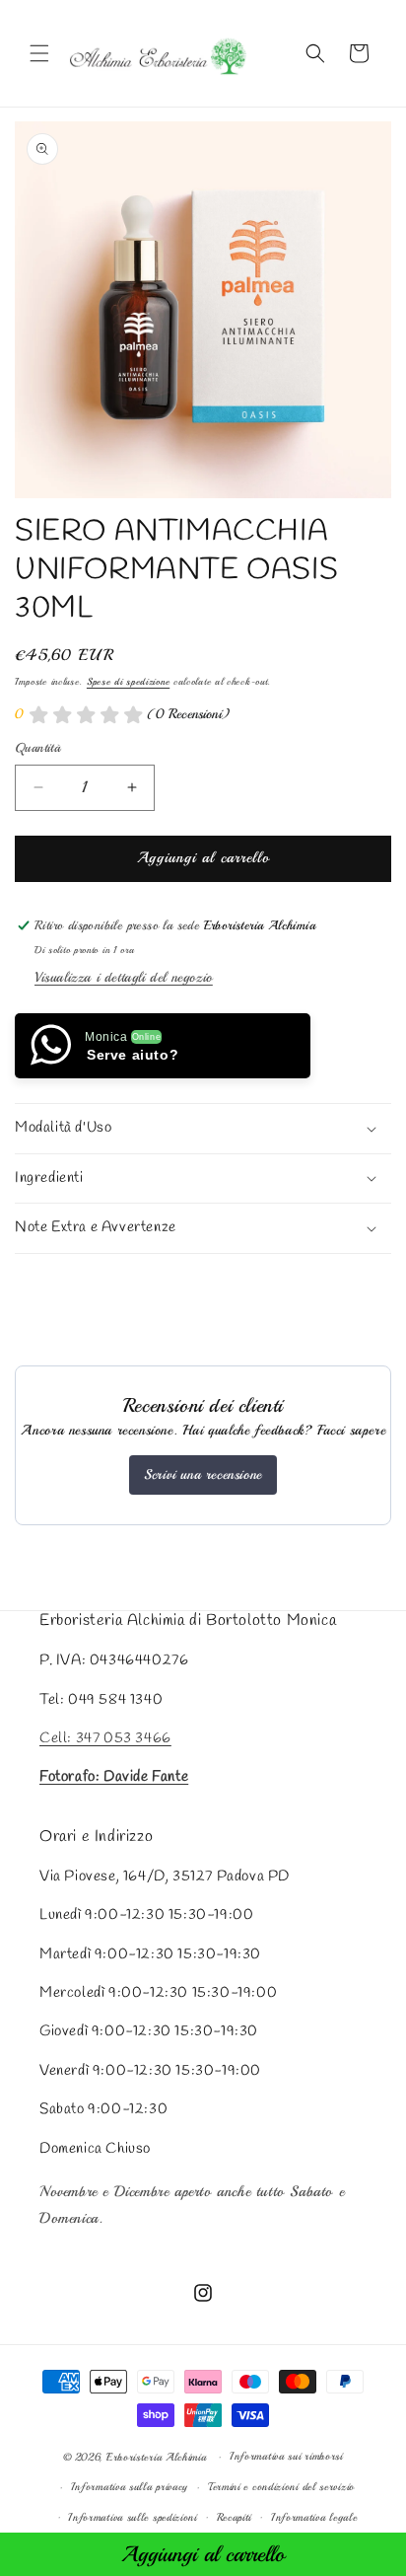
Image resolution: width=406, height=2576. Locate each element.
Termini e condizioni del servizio (281, 2487)
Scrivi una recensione (203, 1474)
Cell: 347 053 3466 (105, 1738)
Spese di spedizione (128, 681)
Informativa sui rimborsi (286, 2456)
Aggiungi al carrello (203, 2554)
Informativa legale (314, 2517)
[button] (39, 53)
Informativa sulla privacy (130, 2487)
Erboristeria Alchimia (157, 2457)
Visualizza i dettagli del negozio (124, 977)
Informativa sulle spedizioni (133, 2517)
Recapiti (235, 2517)
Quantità (37, 748)
